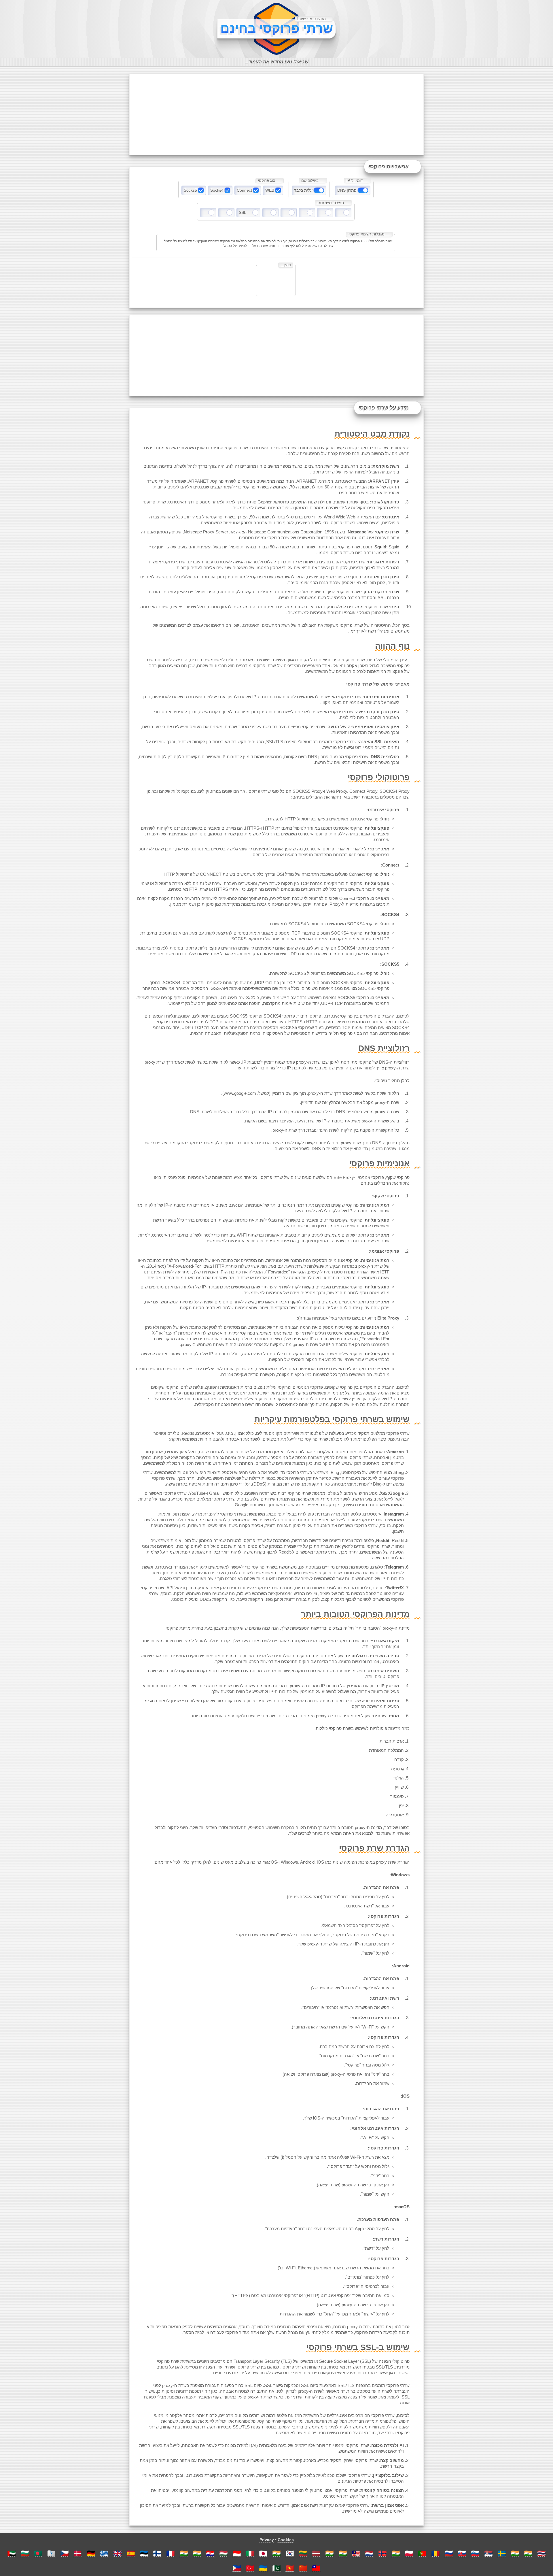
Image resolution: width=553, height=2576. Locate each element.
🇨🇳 (303, 2568)
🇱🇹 (303, 2553)
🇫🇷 (171, 2553)
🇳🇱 (369, 2553)
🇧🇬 (25, 2553)
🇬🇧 (118, 2553)
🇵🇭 (237, 2568)
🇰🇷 (290, 2553)
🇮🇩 (237, 2553)
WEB (270, 190)
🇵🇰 (276, 2568)
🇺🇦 (263, 2568)
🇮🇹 (250, 2553)
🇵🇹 (422, 2553)
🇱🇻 (316, 2553)
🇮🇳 (184, 2553)
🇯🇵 (263, 2553)
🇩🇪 (91, 2553)
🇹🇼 (316, 2568)
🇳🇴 (382, 2553)
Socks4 (217, 190)
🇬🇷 (104, 2553)
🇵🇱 (409, 2553)
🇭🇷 (210, 2553)
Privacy (267, 2540)
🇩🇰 (78, 2553)
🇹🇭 (541, 2553)
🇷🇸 (488, 2553)
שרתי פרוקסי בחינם (277, 28)
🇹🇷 (250, 2568)
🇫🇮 (157, 2553)
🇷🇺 (449, 2553)
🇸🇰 (462, 2553)
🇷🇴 (435, 2553)
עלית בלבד (303, 190)
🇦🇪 (12, 2553)
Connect (244, 190)
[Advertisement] (276, 114)
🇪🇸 (131, 2553)
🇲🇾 (356, 2553)
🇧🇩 (38, 2553)
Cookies (286, 2540)
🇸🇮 (475, 2553)
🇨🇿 (65, 2553)
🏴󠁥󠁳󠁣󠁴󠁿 (51, 2553)
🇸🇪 (502, 2553)
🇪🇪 (144, 2553)
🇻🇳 (290, 2568)
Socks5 (190, 190)
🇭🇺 (224, 2553)
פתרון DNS (347, 190)
